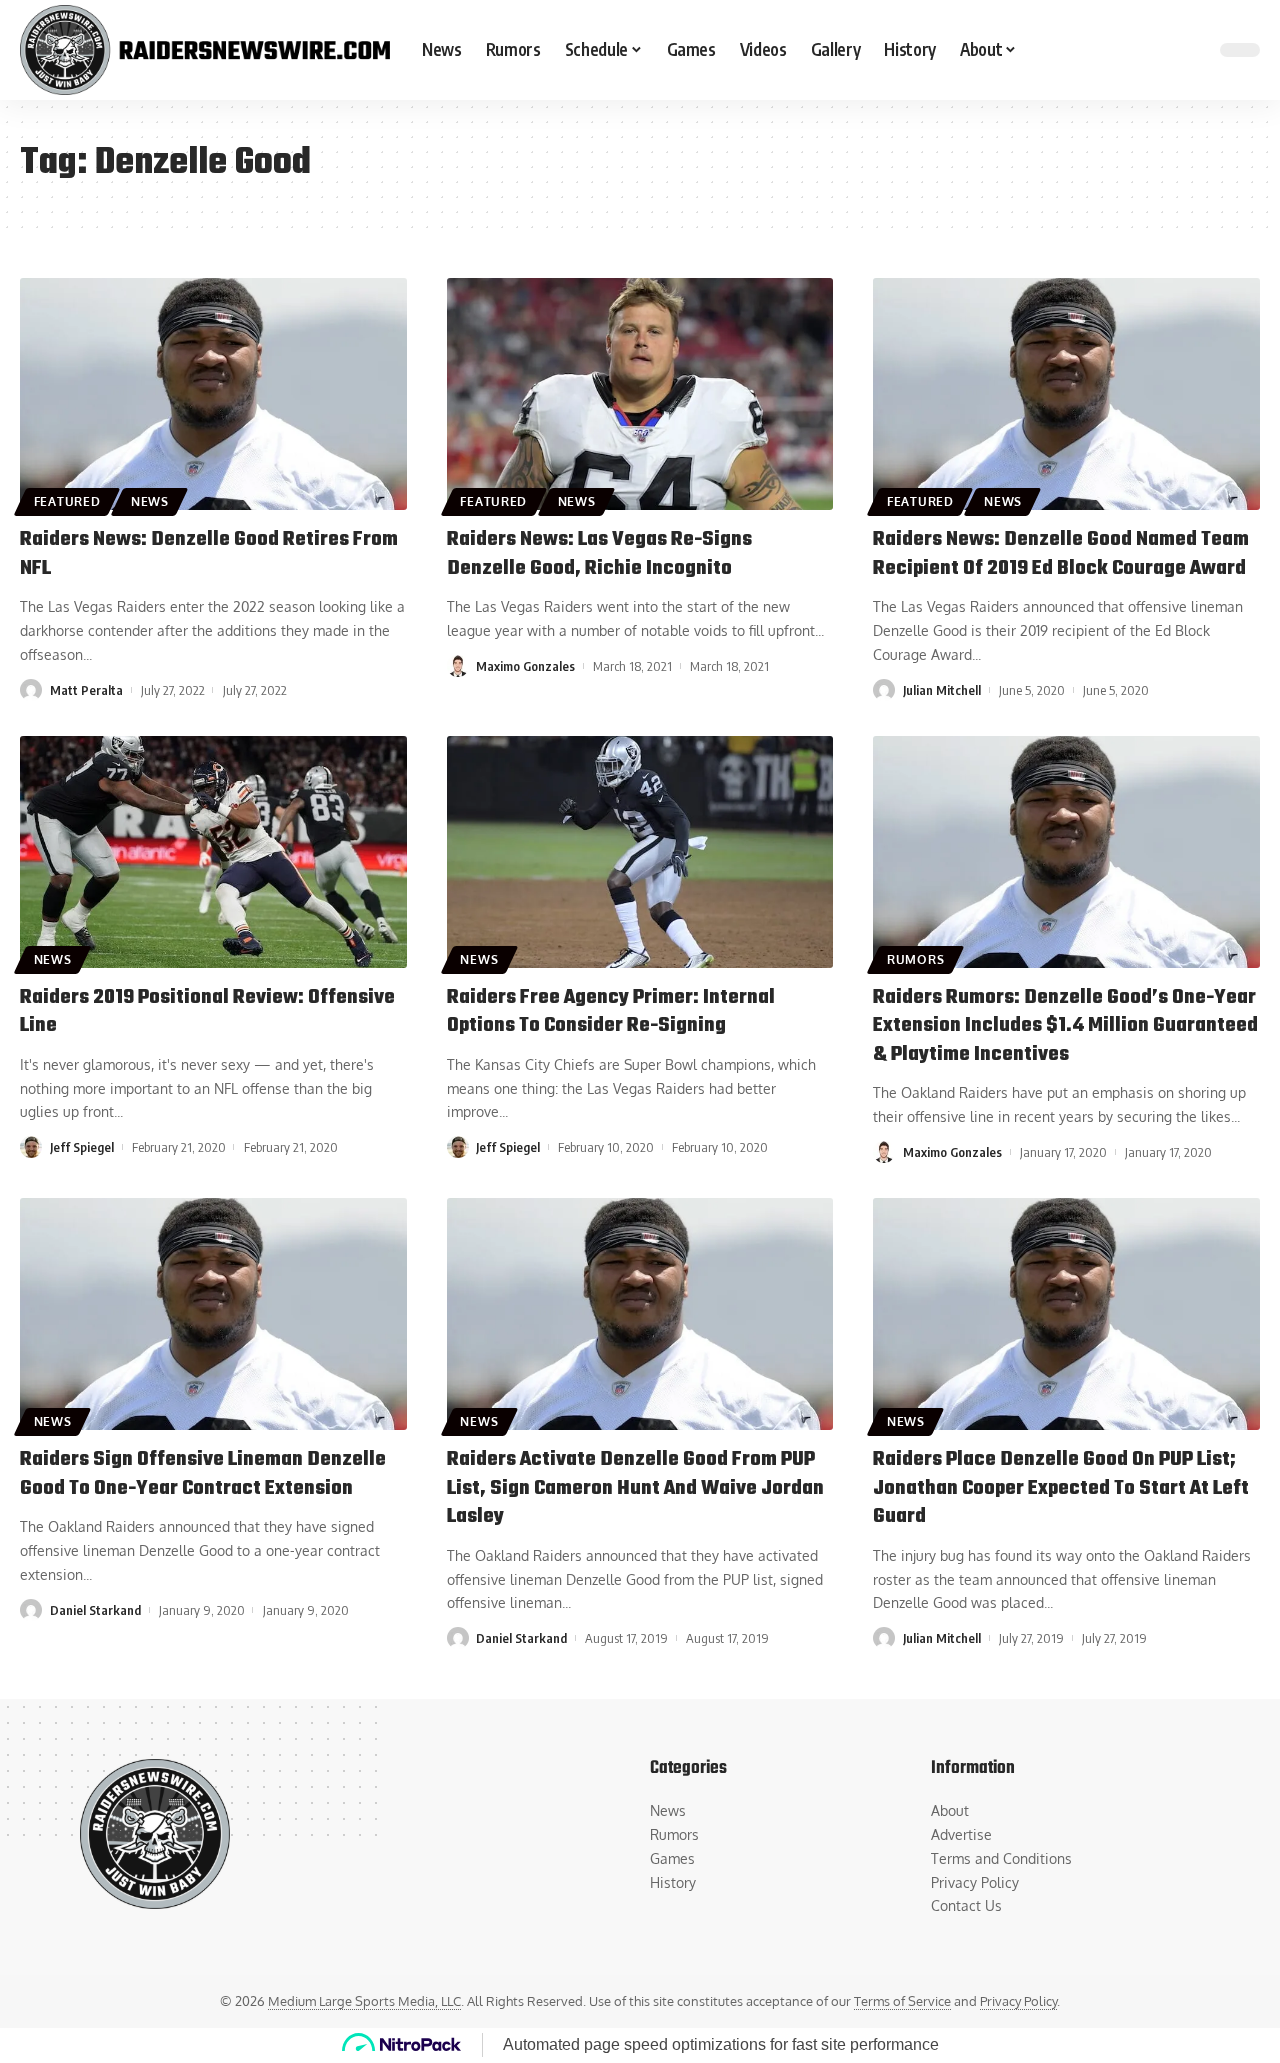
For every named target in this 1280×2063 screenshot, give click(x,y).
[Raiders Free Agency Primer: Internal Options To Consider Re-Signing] (640, 852)
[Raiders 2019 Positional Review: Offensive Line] (213, 852)
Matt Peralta (86, 690)
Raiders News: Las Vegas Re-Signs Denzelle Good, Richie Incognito (599, 554)
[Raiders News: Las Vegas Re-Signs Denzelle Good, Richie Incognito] (640, 394)
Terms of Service (902, 2001)
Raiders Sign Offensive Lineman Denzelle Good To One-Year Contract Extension (203, 1474)
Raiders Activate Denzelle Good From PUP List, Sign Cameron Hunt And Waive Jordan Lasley (635, 1488)
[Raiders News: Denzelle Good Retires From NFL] (213, 394)
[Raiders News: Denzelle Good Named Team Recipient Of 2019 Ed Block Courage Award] (1066, 394)
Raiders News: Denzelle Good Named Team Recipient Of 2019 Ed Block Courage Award (1061, 554)
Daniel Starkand (95, 1610)
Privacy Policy (1018, 2001)
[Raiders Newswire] (205, 50)
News (150, 501)
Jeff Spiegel (82, 1147)
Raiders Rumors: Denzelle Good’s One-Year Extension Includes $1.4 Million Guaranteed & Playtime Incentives (1065, 1026)
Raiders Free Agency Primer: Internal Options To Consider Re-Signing (611, 1012)
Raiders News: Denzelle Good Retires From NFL (209, 554)
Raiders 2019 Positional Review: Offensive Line (207, 1012)
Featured (67, 501)
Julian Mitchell (942, 690)
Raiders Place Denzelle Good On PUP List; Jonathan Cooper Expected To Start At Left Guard (1061, 1488)
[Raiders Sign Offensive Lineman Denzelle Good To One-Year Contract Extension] (213, 1314)
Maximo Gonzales (525, 666)
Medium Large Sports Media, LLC (364, 2001)
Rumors (915, 959)
